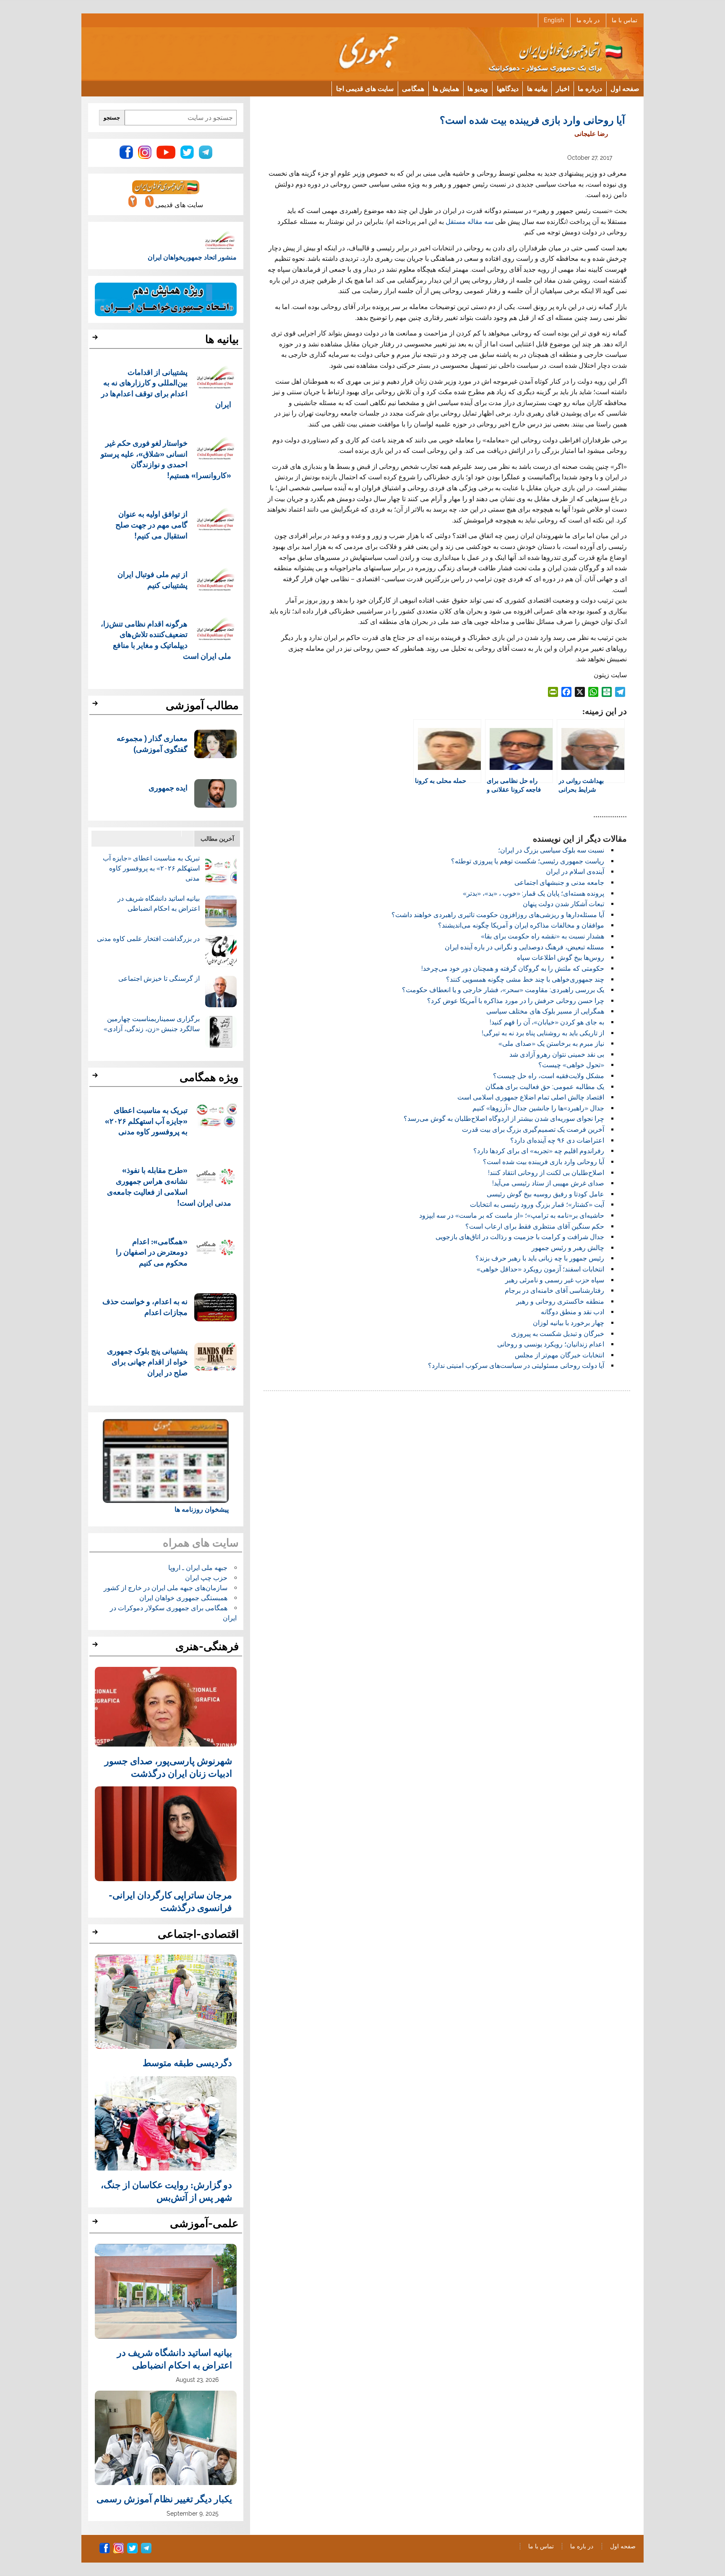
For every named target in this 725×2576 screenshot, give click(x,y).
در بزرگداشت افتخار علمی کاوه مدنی (148, 939)
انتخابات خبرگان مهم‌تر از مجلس (559, 1355)
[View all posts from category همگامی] (96, 1078)
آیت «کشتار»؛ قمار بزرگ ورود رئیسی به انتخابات (537, 1205)
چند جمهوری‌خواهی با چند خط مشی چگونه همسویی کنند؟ (525, 979)
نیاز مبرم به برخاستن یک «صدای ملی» (551, 1044)
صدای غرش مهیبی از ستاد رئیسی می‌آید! (548, 1183)
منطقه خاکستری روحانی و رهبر (560, 1301)
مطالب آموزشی (202, 705)
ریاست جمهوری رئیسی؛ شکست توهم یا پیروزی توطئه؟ (528, 861)
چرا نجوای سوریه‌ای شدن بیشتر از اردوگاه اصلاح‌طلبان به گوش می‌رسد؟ (504, 1119)
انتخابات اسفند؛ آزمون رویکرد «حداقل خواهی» (540, 1269)
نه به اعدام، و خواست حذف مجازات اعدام (145, 1306)
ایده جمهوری (168, 787)
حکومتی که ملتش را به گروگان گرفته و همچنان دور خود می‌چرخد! (513, 968)
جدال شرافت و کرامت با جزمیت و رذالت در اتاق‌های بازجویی (520, 1237)
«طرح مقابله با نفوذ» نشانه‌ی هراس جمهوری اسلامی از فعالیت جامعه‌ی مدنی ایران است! (169, 1186)
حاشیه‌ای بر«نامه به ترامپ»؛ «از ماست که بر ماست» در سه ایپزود (512, 1215)
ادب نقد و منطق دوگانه (572, 1312)
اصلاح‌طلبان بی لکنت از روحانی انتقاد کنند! (546, 1173)
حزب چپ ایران (206, 1578)
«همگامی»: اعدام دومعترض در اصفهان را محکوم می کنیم (152, 1252)
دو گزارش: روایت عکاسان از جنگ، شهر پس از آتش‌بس (166, 2191)
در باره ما (588, 20)
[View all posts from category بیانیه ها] (96, 340)
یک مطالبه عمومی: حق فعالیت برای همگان (545, 1087)
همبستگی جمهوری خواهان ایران (183, 1598)
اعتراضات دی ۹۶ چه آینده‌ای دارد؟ (557, 1140)
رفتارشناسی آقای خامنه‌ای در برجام (554, 1291)
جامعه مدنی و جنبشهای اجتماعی (559, 882)
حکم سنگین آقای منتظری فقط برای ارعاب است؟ (535, 1226)
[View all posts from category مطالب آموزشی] (96, 706)
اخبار (563, 88)
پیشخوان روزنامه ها (202, 1509)
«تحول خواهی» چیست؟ (571, 1065)
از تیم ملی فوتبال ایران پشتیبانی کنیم (153, 579)
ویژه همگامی (209, 1077)
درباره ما (590, 88)
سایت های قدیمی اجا (365, 88)
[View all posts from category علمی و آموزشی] (96, 2224)
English (554, 20)
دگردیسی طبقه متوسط (187, 2062)
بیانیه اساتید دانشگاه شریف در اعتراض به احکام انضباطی (175, 2358)
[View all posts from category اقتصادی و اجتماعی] (96, 1934)
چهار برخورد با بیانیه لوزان (569, 1323)
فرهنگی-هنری (207, 1646)
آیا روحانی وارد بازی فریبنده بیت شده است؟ (544, 1162)
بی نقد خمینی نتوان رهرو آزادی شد (557, 1054)
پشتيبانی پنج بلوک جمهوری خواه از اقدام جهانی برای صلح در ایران (147, 1361)
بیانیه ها (537, 88)
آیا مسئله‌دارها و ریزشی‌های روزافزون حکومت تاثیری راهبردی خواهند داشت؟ (498, 915)
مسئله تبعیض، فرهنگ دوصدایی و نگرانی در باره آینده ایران (524, 947)
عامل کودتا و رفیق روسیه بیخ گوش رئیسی (545, 1194)
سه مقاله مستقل (470, 222)
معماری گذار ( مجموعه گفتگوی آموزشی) (152, 743)
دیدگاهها (508, 88)
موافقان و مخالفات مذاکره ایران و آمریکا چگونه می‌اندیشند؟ (521, 925)
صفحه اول (625, 88)
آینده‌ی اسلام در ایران (575, 872)
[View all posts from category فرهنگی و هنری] (96, 1647)
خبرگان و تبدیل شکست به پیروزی (558, 1334)
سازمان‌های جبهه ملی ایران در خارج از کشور (166, 1588)
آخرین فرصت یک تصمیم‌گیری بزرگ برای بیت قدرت (533, 1129)
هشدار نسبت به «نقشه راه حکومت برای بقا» (542, 936)
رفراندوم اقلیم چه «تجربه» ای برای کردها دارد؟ (539, 1151)
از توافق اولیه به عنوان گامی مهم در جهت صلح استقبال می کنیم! (151, 524)
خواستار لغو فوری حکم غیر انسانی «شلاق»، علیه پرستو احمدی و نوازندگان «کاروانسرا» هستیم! (166, 459)
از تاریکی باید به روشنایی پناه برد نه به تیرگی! (543, 1033)
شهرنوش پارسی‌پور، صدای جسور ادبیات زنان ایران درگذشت (168, 1767)
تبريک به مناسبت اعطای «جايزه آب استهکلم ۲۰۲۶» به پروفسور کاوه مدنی (151, 868)
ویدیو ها (478, 88)
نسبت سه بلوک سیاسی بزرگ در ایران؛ (551, 850)
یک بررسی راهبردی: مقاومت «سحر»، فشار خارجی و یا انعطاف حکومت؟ (503, 990)
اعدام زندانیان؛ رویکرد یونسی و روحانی (551, 1344)
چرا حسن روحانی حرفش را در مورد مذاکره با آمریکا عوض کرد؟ (516, 1001)
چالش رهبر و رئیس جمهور (568, 1248)
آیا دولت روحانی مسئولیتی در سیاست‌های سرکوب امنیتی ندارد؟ (516, 1366)
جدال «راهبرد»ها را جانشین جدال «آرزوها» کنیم (538, 1108)
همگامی (413, 88)
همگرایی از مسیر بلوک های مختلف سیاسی (545, 1011)
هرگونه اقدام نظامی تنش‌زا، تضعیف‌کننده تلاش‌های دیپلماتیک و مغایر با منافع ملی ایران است (166, 639)
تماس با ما (625, 20)
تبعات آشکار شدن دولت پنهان (563, 904)
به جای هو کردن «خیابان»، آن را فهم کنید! (547, 1022)
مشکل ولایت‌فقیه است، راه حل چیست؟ (549, 1076)
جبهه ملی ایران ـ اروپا (198, 1568)
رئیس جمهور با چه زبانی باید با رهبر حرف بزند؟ (540, 1258)
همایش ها (446, 88)
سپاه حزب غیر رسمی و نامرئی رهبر (555, 1280)
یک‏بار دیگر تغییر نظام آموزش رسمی (164, 2498)
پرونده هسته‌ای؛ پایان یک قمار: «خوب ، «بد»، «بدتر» (533, 893)
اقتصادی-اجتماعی (198, 1934)
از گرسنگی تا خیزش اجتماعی (159, 979)
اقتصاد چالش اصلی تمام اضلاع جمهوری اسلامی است (531, 1097)
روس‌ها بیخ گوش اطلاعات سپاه (561, 958)
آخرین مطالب (217, 838)
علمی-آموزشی (204, 2223)
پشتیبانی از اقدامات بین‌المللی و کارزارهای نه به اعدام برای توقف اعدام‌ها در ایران (166, 388)
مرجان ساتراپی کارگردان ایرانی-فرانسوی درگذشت (170, 1901)
